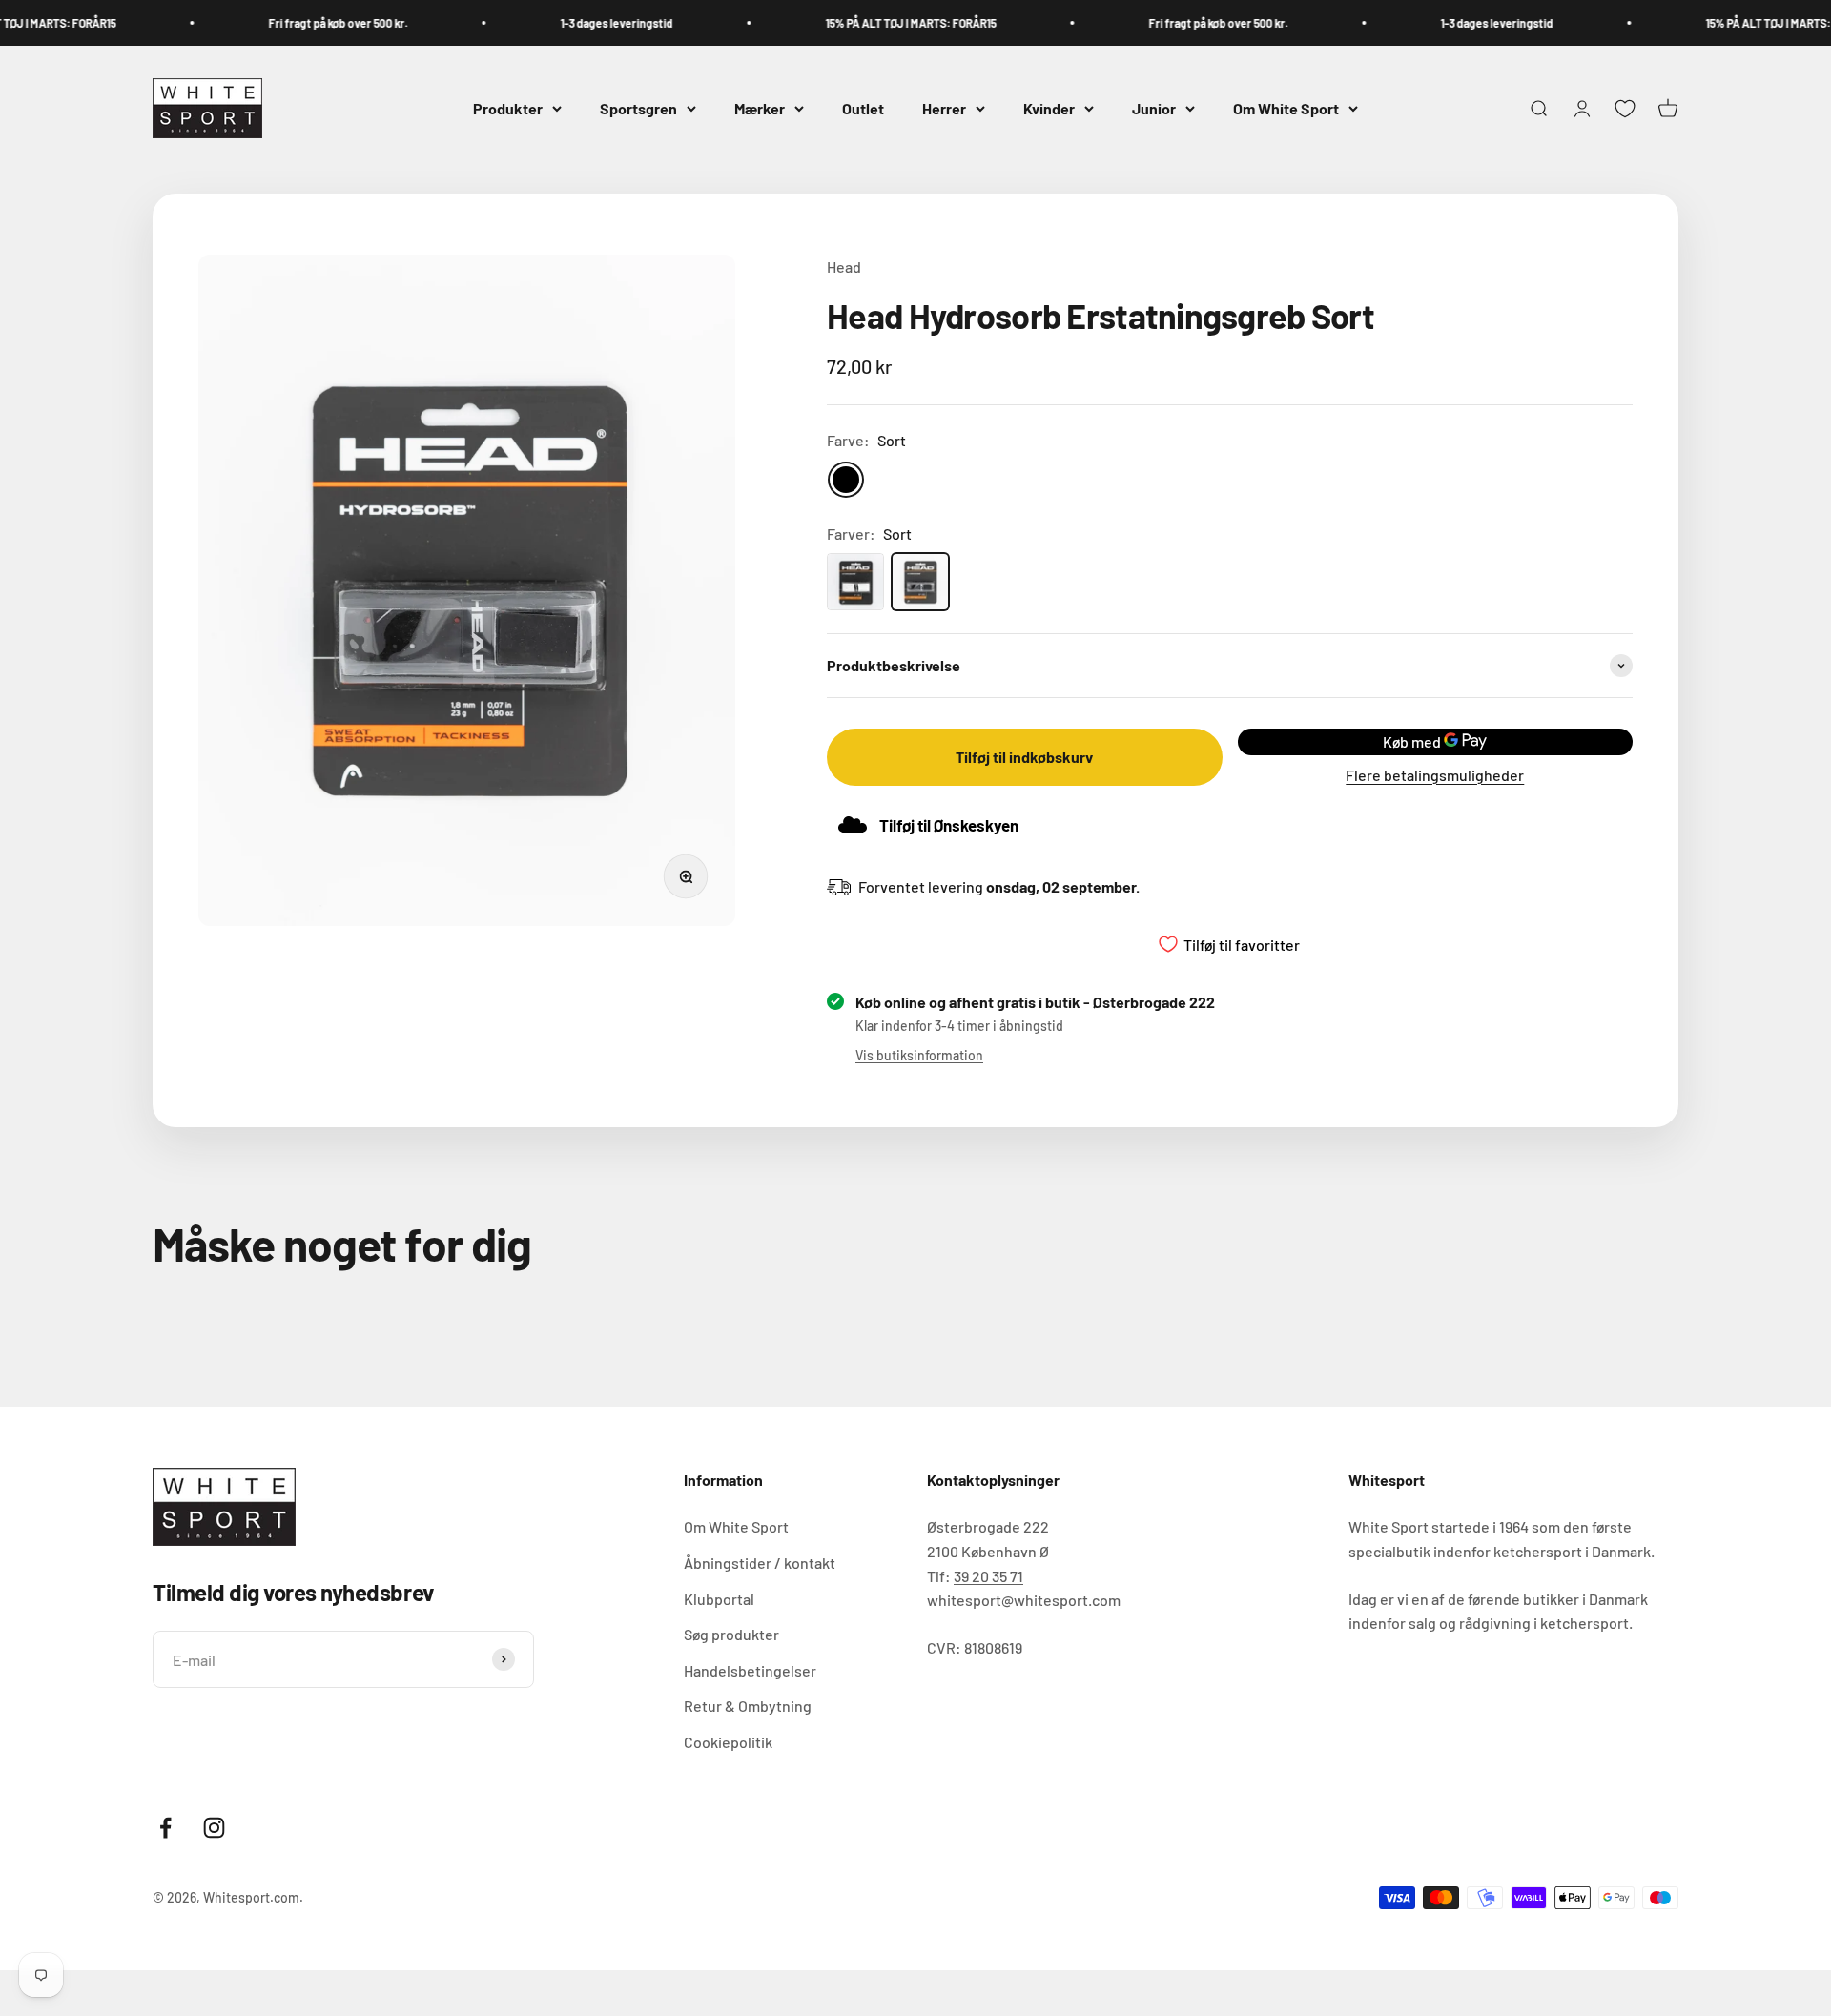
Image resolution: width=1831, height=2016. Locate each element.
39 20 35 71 (988, 1576)
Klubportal (719, 1599)
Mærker (760, 108)
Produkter (508, 108)
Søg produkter (731, 1634)
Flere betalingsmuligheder (1435, 775)
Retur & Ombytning (748, 1706)
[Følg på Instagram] (214, 1828)
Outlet (863, 108)
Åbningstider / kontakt (760, 1563)
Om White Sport (1286, 108)
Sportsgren (638, 108)
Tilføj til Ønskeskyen (949, 825)
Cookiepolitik (728, 1742)
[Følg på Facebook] (165, 1828)
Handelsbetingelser (750, 1670)
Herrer (944, 108)
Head (844, 267)
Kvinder (1049, 108)
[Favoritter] (1625, 109)
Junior (1154, 108)
